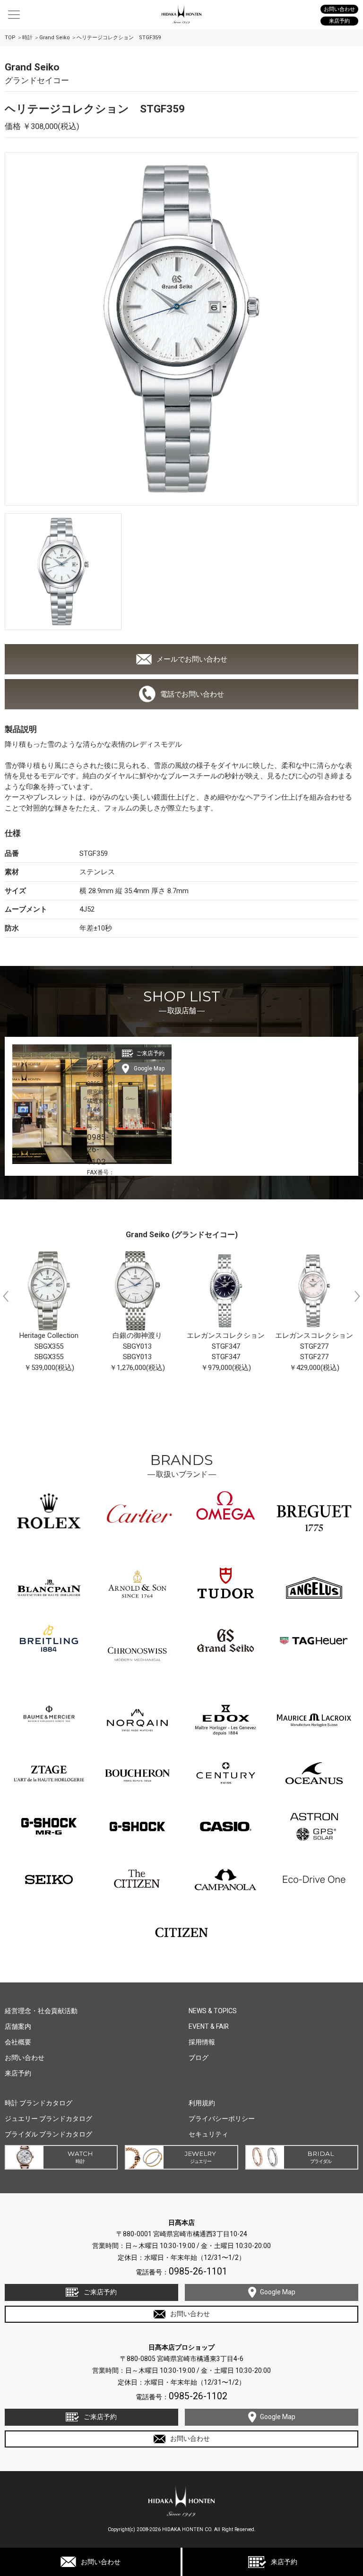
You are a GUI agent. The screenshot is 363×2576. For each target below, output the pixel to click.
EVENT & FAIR (209, 2026)
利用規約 (202, 2103)
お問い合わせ (101, 2562)
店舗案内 (18, 2026)
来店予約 (284, 2562)
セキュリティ (208, 2134)
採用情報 (202, 2042)
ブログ (199, 2058)
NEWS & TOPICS (213, 2011)
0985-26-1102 (98, 1149)
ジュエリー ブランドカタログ (48, 2119)
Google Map (149, 1068)
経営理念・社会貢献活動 (41, 2011)
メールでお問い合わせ (192, 659)
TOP (10, 38)
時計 (27, 38)
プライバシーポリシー (222, 2119)
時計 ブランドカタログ (39, 2103)
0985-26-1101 (198, 2271)
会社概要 (18, 2042)
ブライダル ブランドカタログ (48, 2134)
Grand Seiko (55, 38)
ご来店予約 (150, 1053)
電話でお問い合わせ (192, 694)
